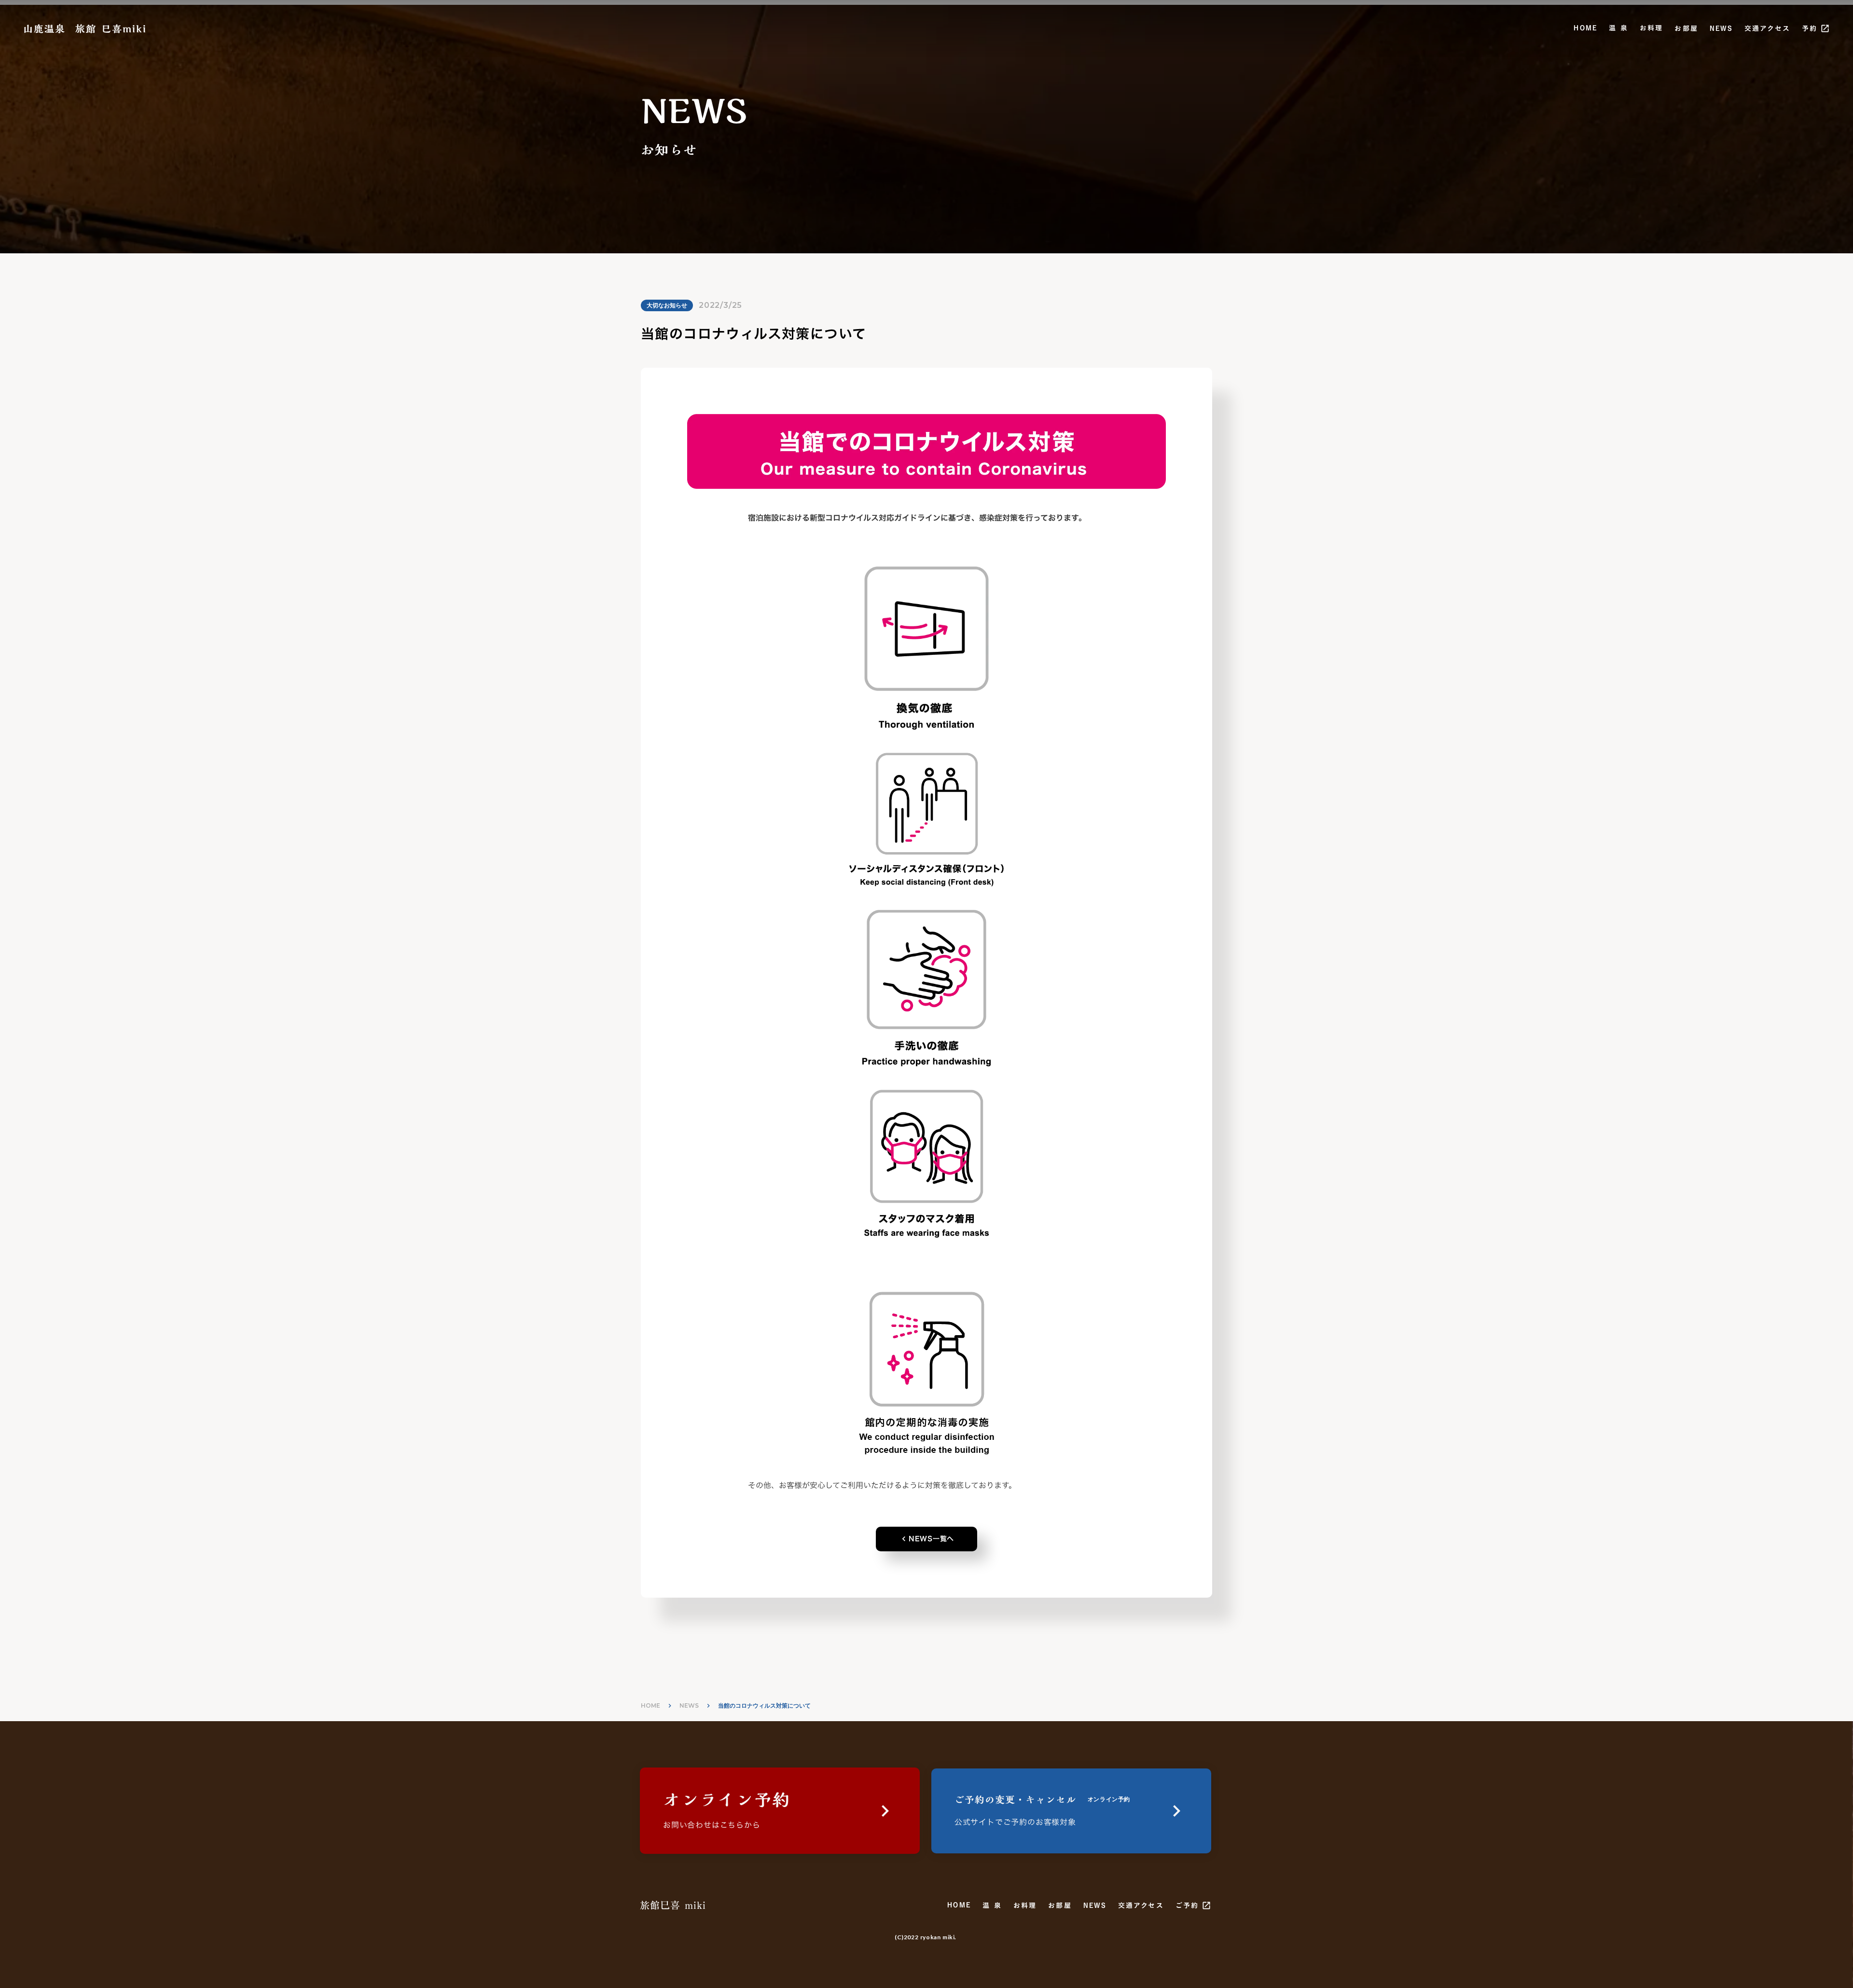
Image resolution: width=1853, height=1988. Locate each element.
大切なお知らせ (667, 305)
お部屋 (1686, 28)
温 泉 (1618, 28)
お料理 (1651, 28)
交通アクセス (1767, 28)
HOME (1585, 28)
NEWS (1721, 28)
